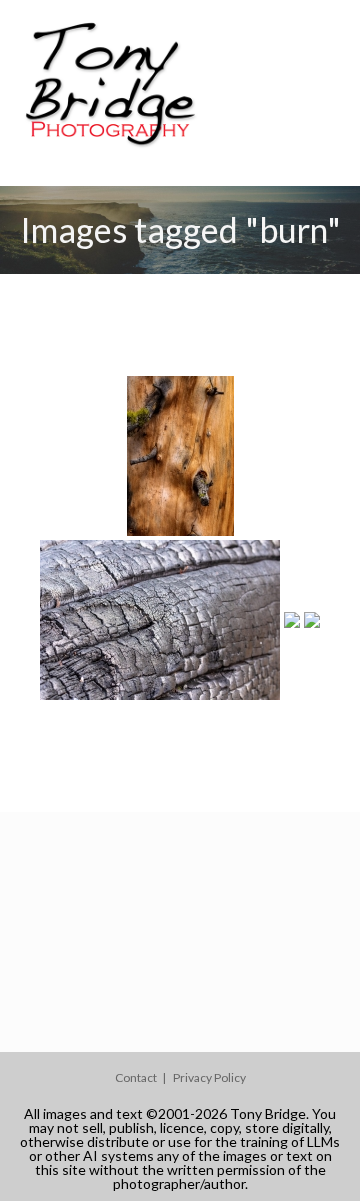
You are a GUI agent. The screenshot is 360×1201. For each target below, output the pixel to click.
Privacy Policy (209, 1077)
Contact (136, 1077)
